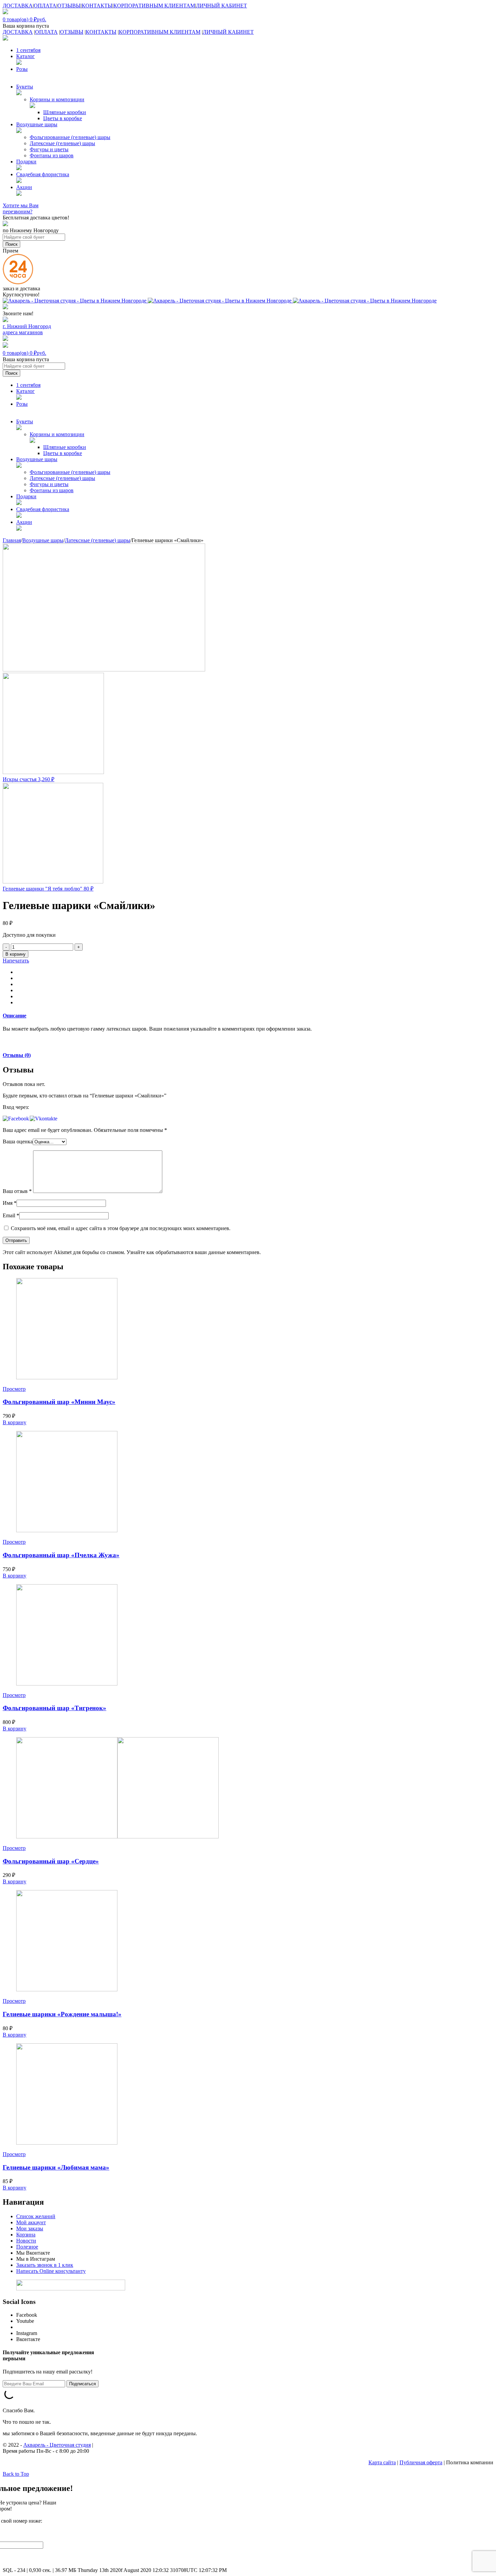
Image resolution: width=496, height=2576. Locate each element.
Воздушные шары (43, 540)
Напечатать (16, 961)
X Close (11, 2564)
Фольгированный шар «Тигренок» (54, 1708)
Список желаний (36, 2216)
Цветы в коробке (63, 118)
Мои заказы (30, 2228)
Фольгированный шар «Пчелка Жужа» (61, 1555)
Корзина (26, 2235)
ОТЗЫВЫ (69, 6)
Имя (10, 1203)
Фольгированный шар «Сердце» (51, 1861)
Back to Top (16, 2474)
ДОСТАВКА (18, 6)
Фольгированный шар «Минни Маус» (59, 1402)
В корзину (16, 954)
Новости (26, 2241)
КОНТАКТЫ (97, 6)
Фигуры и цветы (49, 149)
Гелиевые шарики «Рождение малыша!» (62, 2014)
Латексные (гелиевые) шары (62, 143)
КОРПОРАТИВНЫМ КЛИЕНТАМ (154, 6)
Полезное (27, 2247)
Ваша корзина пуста (26, 26)
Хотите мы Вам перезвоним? (21, 208)
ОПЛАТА (45, 6)
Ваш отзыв (17, 1191)
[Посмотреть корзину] (5, 346)
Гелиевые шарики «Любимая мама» (56, 2167)
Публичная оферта (421, 2462)
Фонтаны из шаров (52, 155)
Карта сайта (382, 2462)
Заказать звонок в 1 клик (45, 2265)
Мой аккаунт (31, 2222)
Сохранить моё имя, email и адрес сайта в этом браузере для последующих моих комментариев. (121, 1228)
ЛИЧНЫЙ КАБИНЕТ (222, 6)
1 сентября (28, 50)
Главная (12, 540)
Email (11, 1215)
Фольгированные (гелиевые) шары (70, 137)
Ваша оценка (18, 1141)
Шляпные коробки (65, 112)
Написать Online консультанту (51, 2271)
